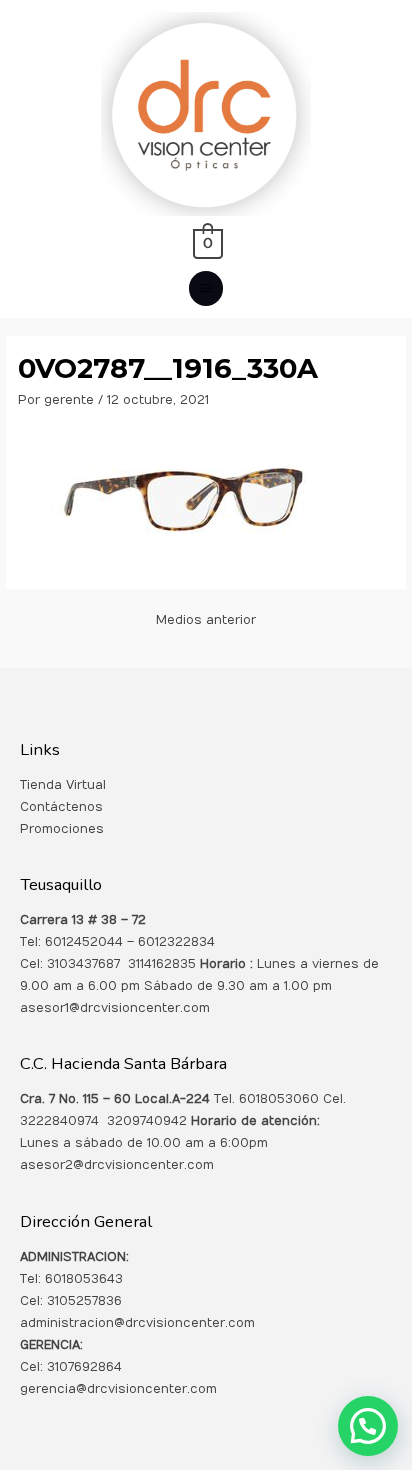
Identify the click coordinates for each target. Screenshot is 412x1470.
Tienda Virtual (63, 785)
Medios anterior (206, 620)
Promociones (62, 829)
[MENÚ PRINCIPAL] (206, 288)
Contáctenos (61, 807)
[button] (368, 1426)
